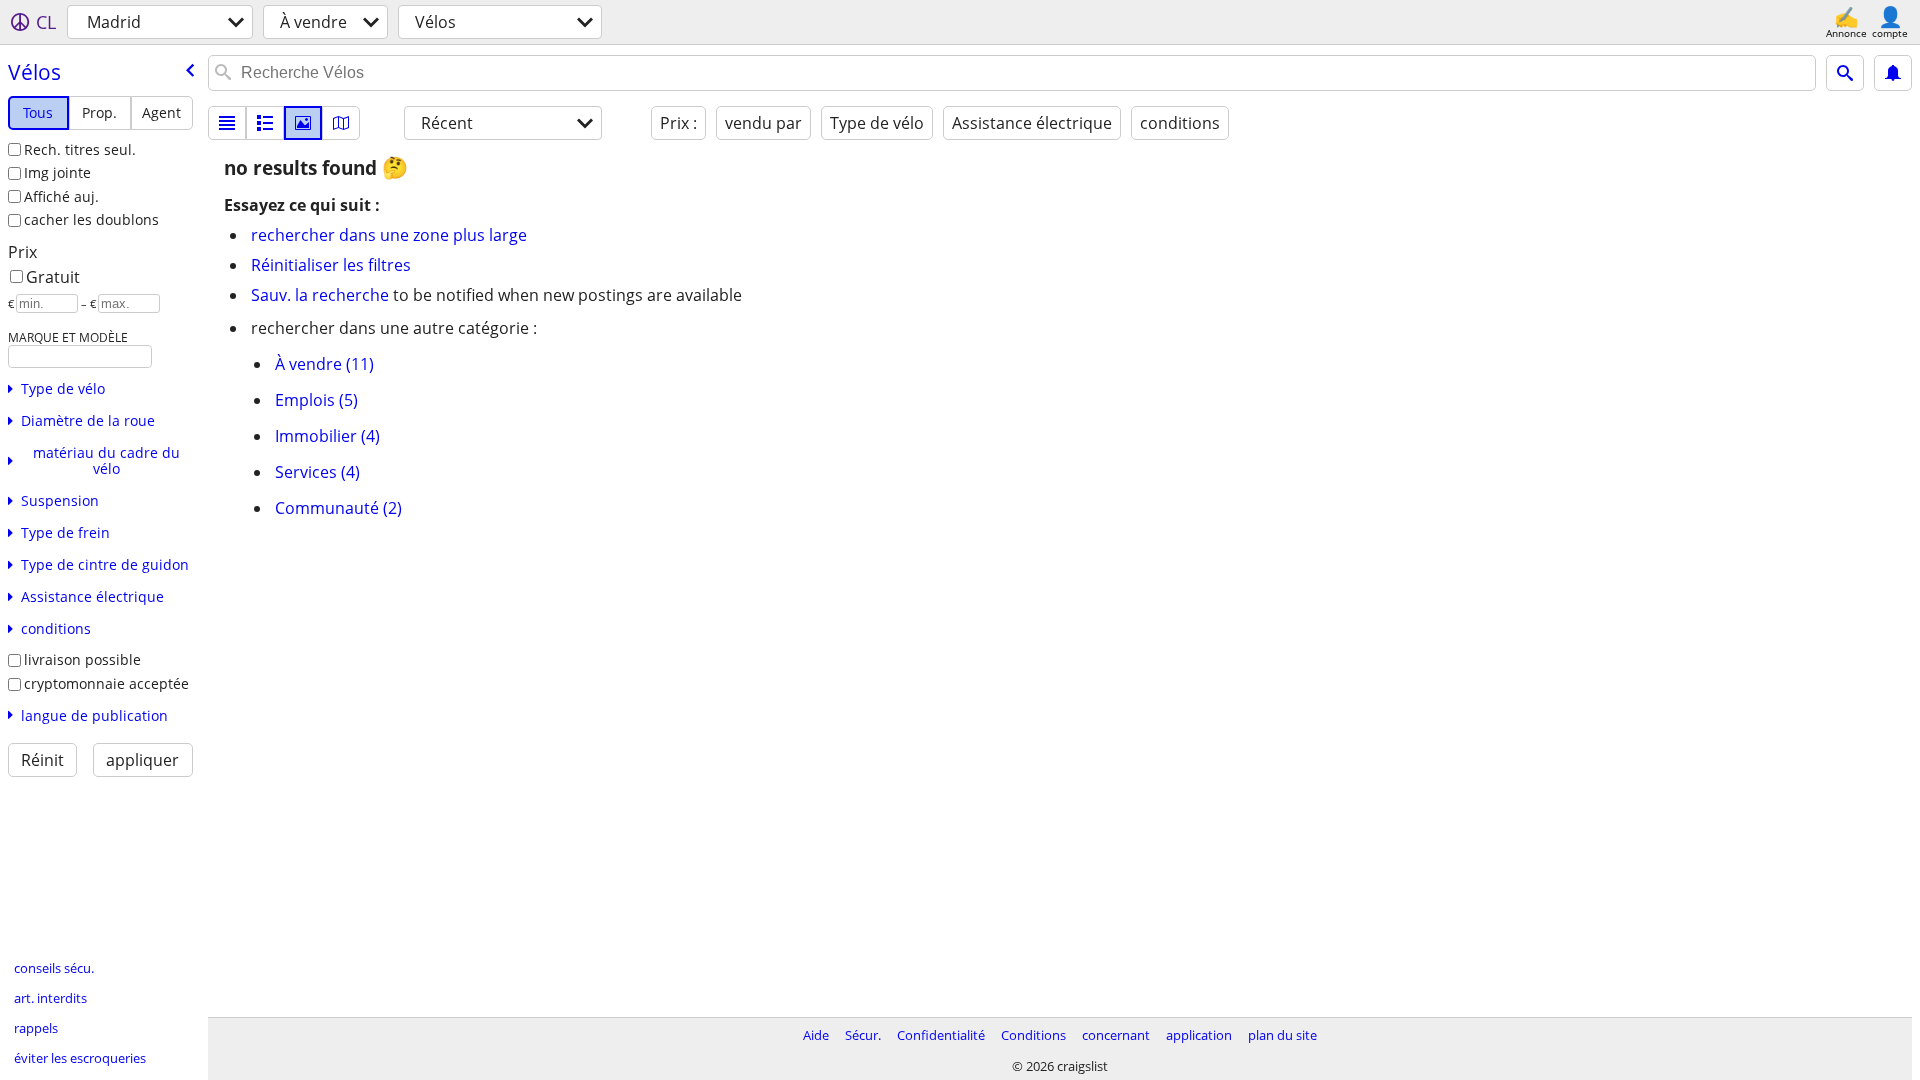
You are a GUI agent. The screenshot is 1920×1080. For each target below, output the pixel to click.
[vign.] (265, 123)
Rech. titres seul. (80, 149)
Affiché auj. (61, 196)
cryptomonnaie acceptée (106, 683)
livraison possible (82, 659)
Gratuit (53, 277)
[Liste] (227, 123)
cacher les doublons (91, 219)
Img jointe (57, 172)
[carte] (341, 123)
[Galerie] (303, 123)
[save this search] (1893, 73)
